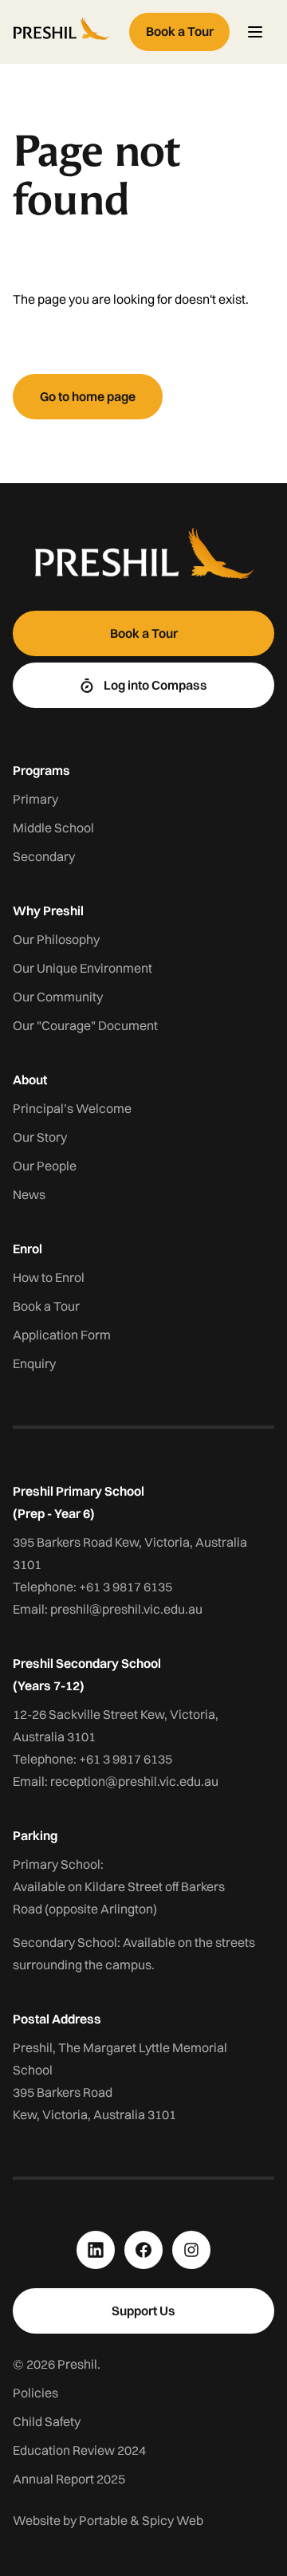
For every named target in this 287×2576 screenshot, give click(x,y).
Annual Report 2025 (69, 2479)
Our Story (40, 1137)
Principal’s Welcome (72, 1108)
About (30, 1080)
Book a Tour (46, 1306)
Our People (45, 1166)
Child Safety (47, 2421)
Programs (41, 770)
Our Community (58, 997)
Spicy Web (173, 2520)
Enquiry (34, 1363)
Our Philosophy (56, 939)
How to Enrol (49, 1277)
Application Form (62, 1335)
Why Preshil (48, 910)
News (29, 1194)
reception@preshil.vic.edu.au (134, 1781)
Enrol (28, 1249)
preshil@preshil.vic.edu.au (126, 1609)
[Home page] (68, 32)
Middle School (53, 828)
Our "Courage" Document (85, 1025)
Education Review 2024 (79, 2450)
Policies (35, 2393)
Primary (35, 799)
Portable (103, 2520)
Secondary (44, 856)
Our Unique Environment (83, 968)
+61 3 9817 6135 (126, 1587)
